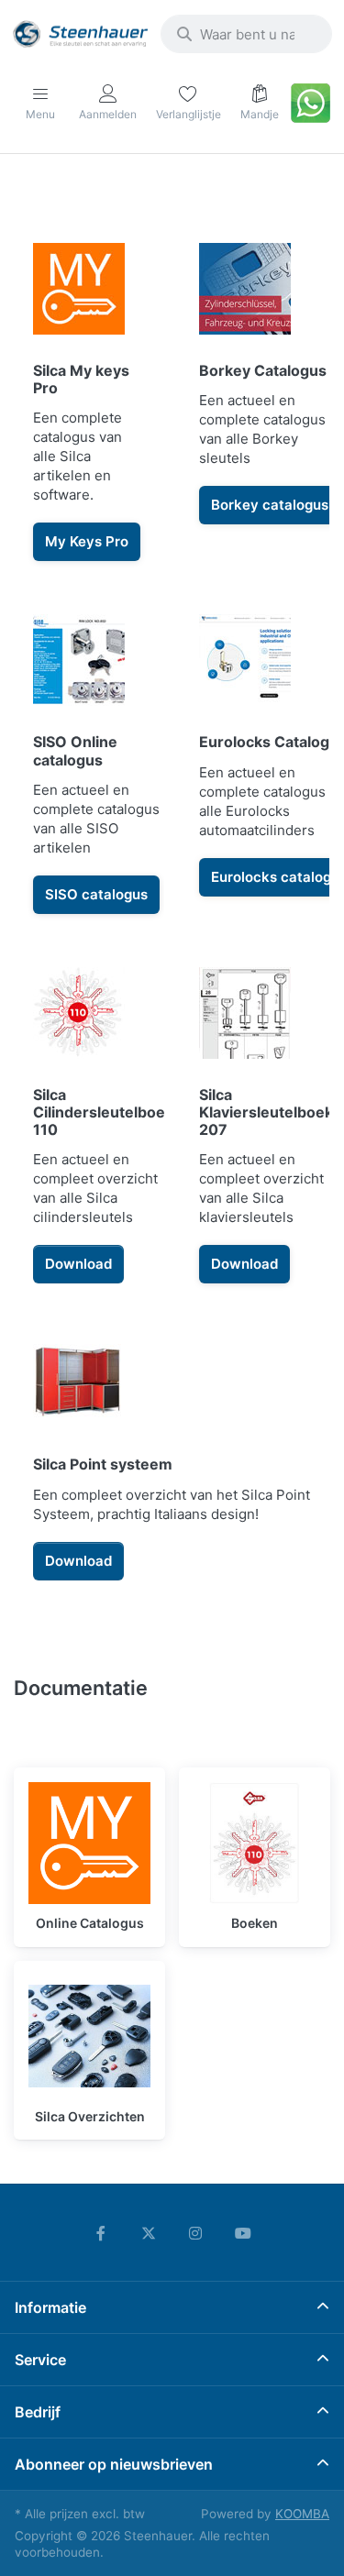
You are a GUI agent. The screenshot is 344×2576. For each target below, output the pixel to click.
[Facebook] (101, 2233)
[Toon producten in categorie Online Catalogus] (89, 1843)
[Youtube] (243, 2233)
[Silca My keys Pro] (89, 402)
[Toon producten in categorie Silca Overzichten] (89, 2037)
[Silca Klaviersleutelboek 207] (255, 1126)
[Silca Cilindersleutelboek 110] (89, 1126)
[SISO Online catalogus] (89, 764)
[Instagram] (196, 2233)
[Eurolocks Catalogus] (255, 764)
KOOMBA (302, 2514)
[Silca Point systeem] (172, 1458)
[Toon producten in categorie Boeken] (255, 1843)
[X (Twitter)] (149, 2233)
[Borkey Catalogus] (255, 402)
